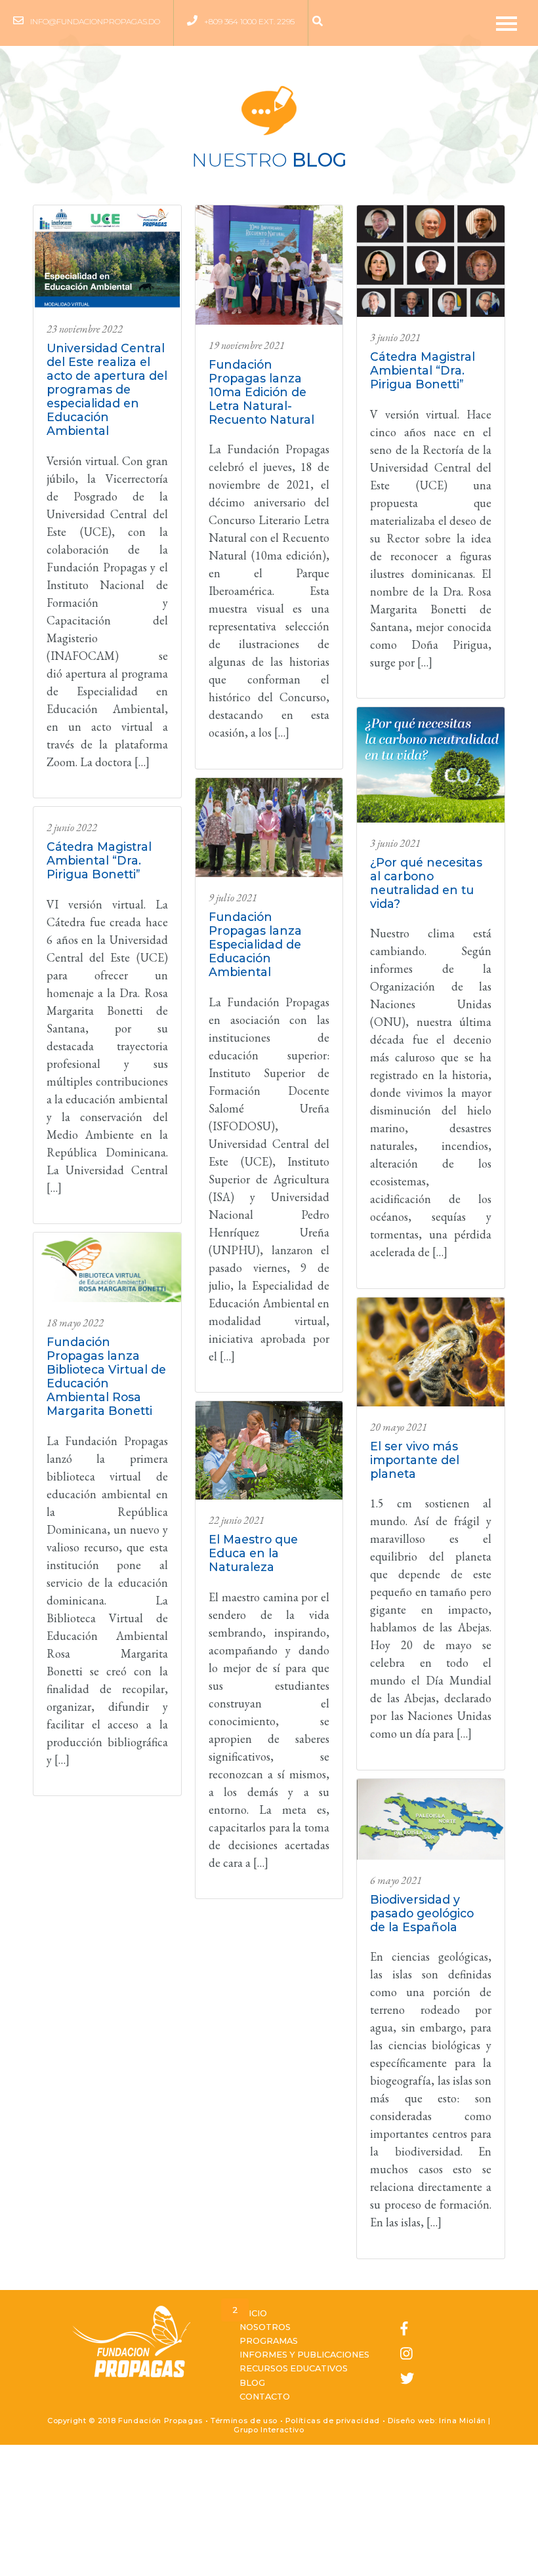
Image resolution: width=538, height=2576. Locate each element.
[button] (321, 22)
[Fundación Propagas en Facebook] (407, 2329)
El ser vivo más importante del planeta (415, 1460)
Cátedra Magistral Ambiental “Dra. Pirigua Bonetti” (99, 860)
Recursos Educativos (294, 2368)
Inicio (253, 2313)
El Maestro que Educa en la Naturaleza (253, 1553)
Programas (269, 2341)
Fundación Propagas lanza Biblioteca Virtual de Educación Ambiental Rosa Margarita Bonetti (106, 1376)
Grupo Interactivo (269, 2430)
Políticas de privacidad (333, 2421)
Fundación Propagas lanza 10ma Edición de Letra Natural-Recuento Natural (261, 392)
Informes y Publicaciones (304, 2355)
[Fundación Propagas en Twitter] (407, 2379)
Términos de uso (244, 2421)
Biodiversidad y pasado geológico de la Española (422, 1913)
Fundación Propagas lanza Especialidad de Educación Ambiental (255, 944)
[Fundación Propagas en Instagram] (407, 2354)
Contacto (265, 2397)
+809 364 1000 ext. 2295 (249, 21)
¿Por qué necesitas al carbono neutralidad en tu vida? (426, 883)
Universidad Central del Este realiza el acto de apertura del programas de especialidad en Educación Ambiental (107, 389)
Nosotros (265, 2327)
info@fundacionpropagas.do (95, 21)
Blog (252, 2383)
